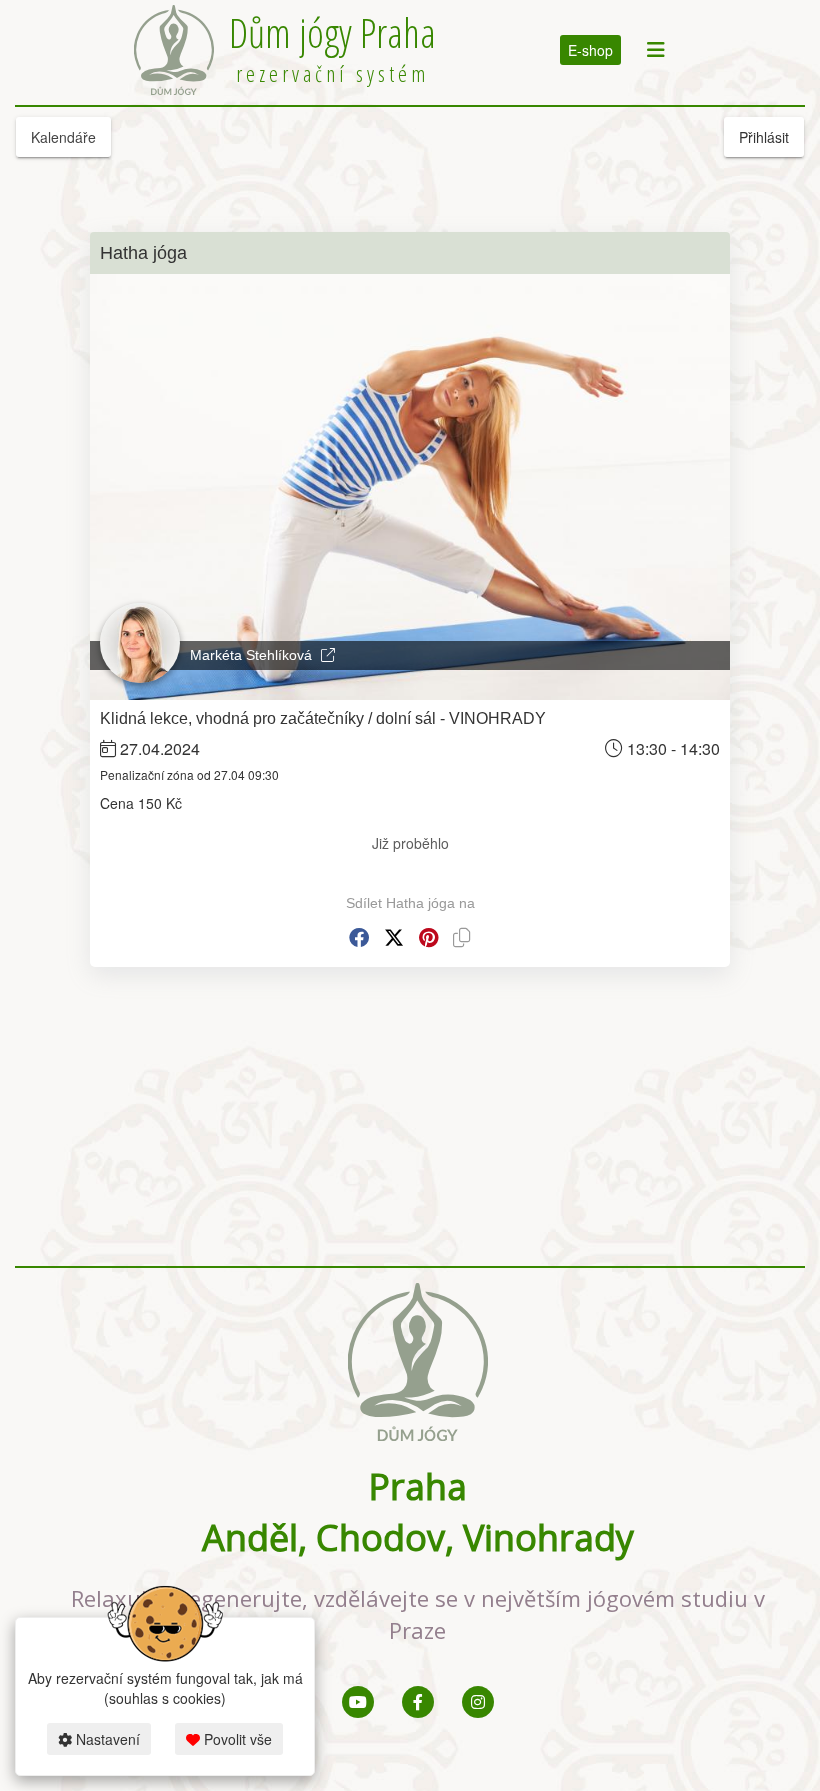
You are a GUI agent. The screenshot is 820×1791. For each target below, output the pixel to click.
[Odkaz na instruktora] (328, 655)
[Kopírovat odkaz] (462, 937)
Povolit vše (236, 1739)
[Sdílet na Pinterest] (428, 937)
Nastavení (106, 1739)
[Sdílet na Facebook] (359, 937)
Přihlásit (764, 137)
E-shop (590, 50)
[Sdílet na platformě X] (394, 937)
